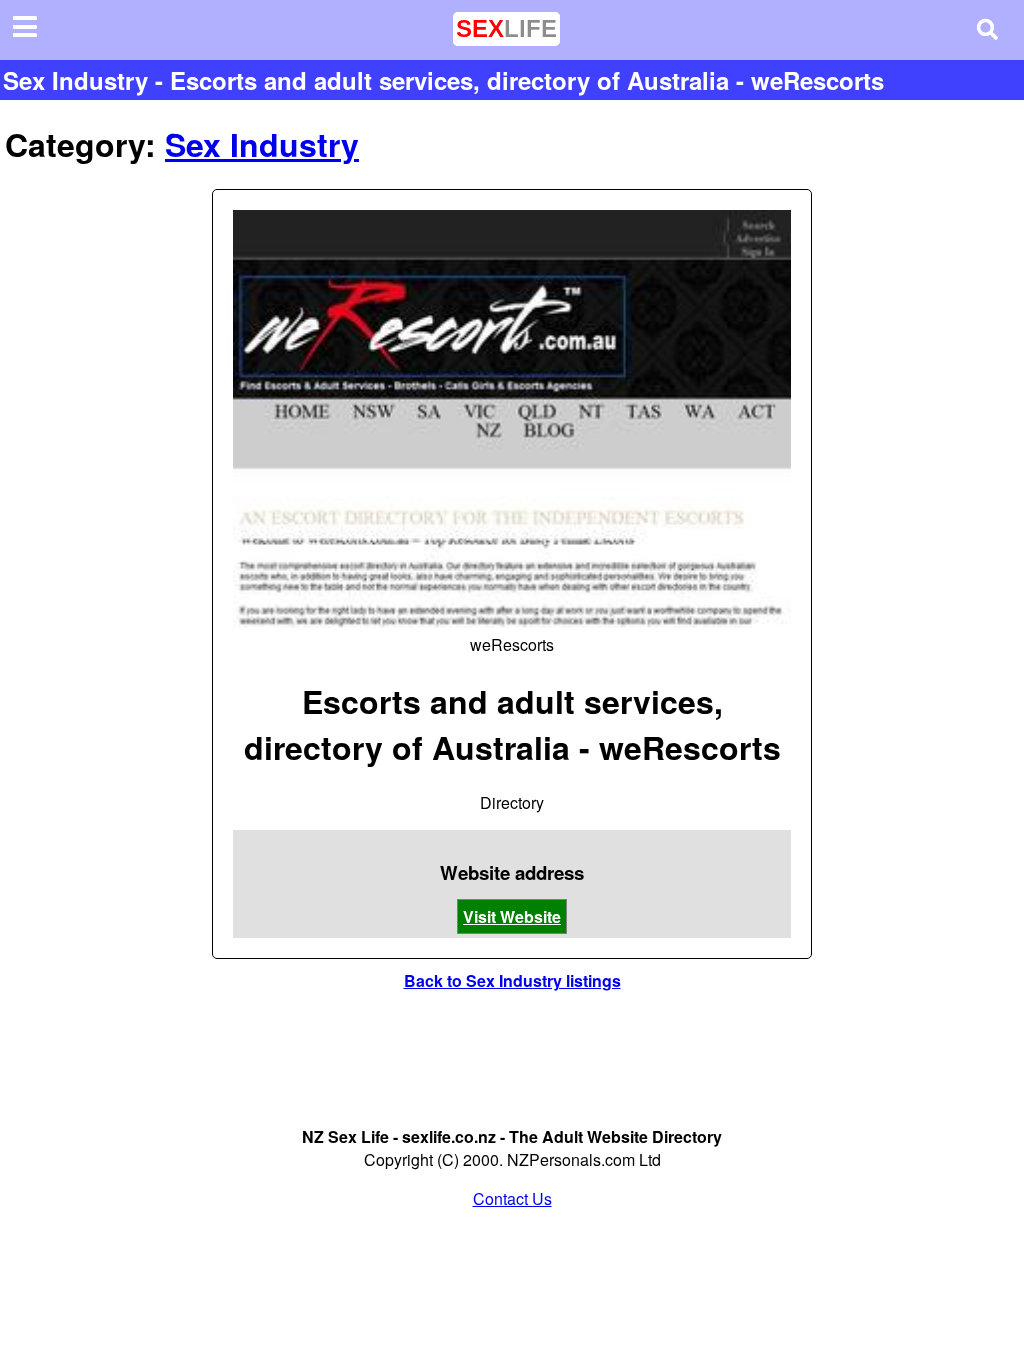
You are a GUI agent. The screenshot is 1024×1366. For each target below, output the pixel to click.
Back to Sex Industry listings (512, 980)
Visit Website (512, 916)
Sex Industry (262, 144)
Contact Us (512, 1198)
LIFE (506, 28)
